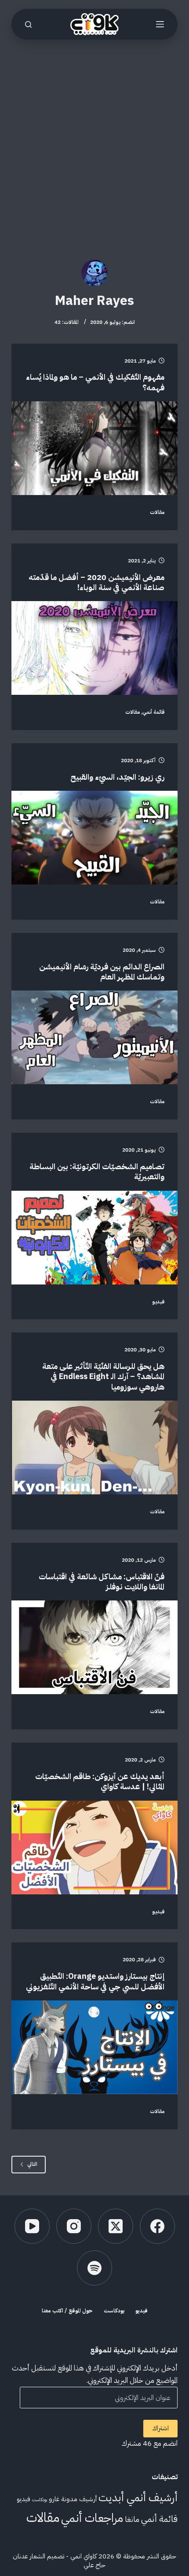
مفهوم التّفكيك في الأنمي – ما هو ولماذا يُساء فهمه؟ (95, 382)
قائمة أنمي (153, 712)
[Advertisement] (94, 139)
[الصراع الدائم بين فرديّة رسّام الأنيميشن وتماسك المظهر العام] (94, 1037)
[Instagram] (74, 2226)
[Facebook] (157, 2226)
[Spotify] (94, 2268)
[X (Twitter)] (116, 2226)
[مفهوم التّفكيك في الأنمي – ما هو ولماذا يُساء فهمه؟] (94, 448)
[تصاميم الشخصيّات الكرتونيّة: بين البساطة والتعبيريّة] (94, 1238)
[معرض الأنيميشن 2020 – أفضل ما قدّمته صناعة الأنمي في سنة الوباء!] (94, 648)
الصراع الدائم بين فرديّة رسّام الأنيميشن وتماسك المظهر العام (102, 972)
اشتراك (160, 2428)
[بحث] (28, 24)
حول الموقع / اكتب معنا (67, 2311)
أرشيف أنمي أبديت (138, 2497)
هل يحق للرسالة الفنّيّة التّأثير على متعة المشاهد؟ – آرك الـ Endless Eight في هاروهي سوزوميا (103, 1376)
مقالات (157, 512)
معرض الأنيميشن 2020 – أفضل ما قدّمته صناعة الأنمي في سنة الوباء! (96, 582)
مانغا (132, 2519)
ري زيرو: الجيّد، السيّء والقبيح (117, 777)
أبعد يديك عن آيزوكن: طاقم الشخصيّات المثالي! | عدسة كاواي (100, 1781)
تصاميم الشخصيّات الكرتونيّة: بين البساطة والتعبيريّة (97, 1171)
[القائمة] (160, 24)
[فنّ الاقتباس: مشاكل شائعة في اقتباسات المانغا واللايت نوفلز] (94, 1647)
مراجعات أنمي (92, 2518)
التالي (32, 2164)
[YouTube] (32, 2226)
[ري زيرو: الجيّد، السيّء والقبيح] (94, 838)
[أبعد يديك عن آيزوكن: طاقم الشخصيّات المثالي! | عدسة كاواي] (94, 1848)
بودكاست (114, 2311)
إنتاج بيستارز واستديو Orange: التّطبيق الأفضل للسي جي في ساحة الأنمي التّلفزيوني (95, 1981)
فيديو (158, 1302)
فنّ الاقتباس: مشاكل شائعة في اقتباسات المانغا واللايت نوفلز (102, 1582)
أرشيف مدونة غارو (73, 2499)
